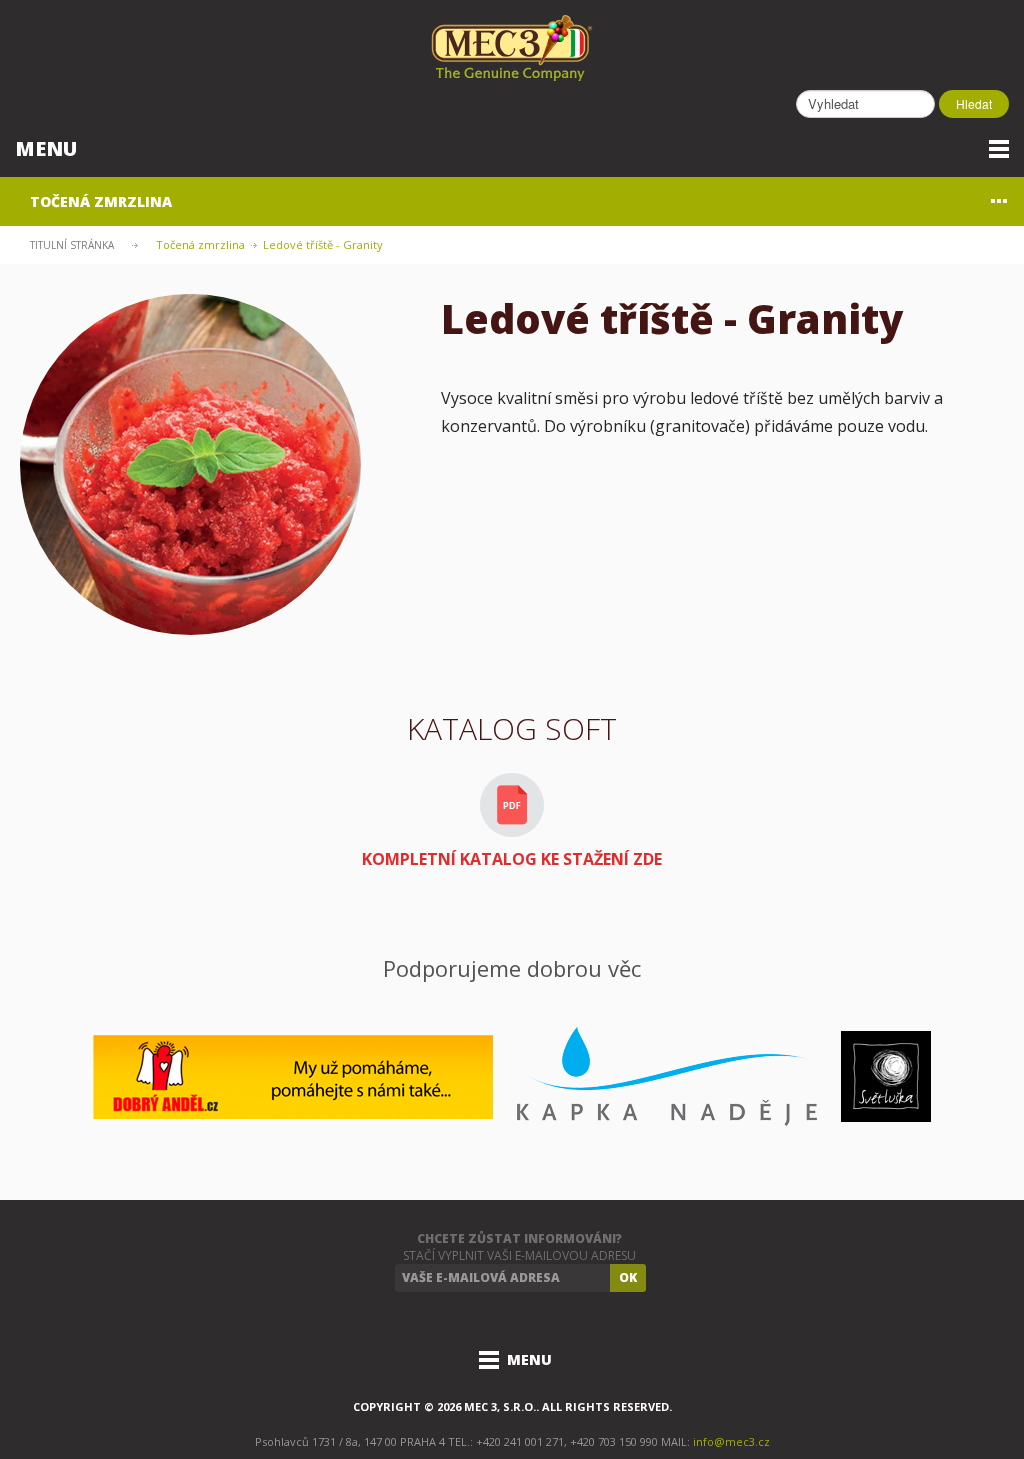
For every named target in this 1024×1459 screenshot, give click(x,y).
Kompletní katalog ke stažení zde (512, 859)
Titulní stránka (72, 245)
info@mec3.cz (731, 1441)
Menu (46, 148)
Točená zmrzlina (101, 201)
